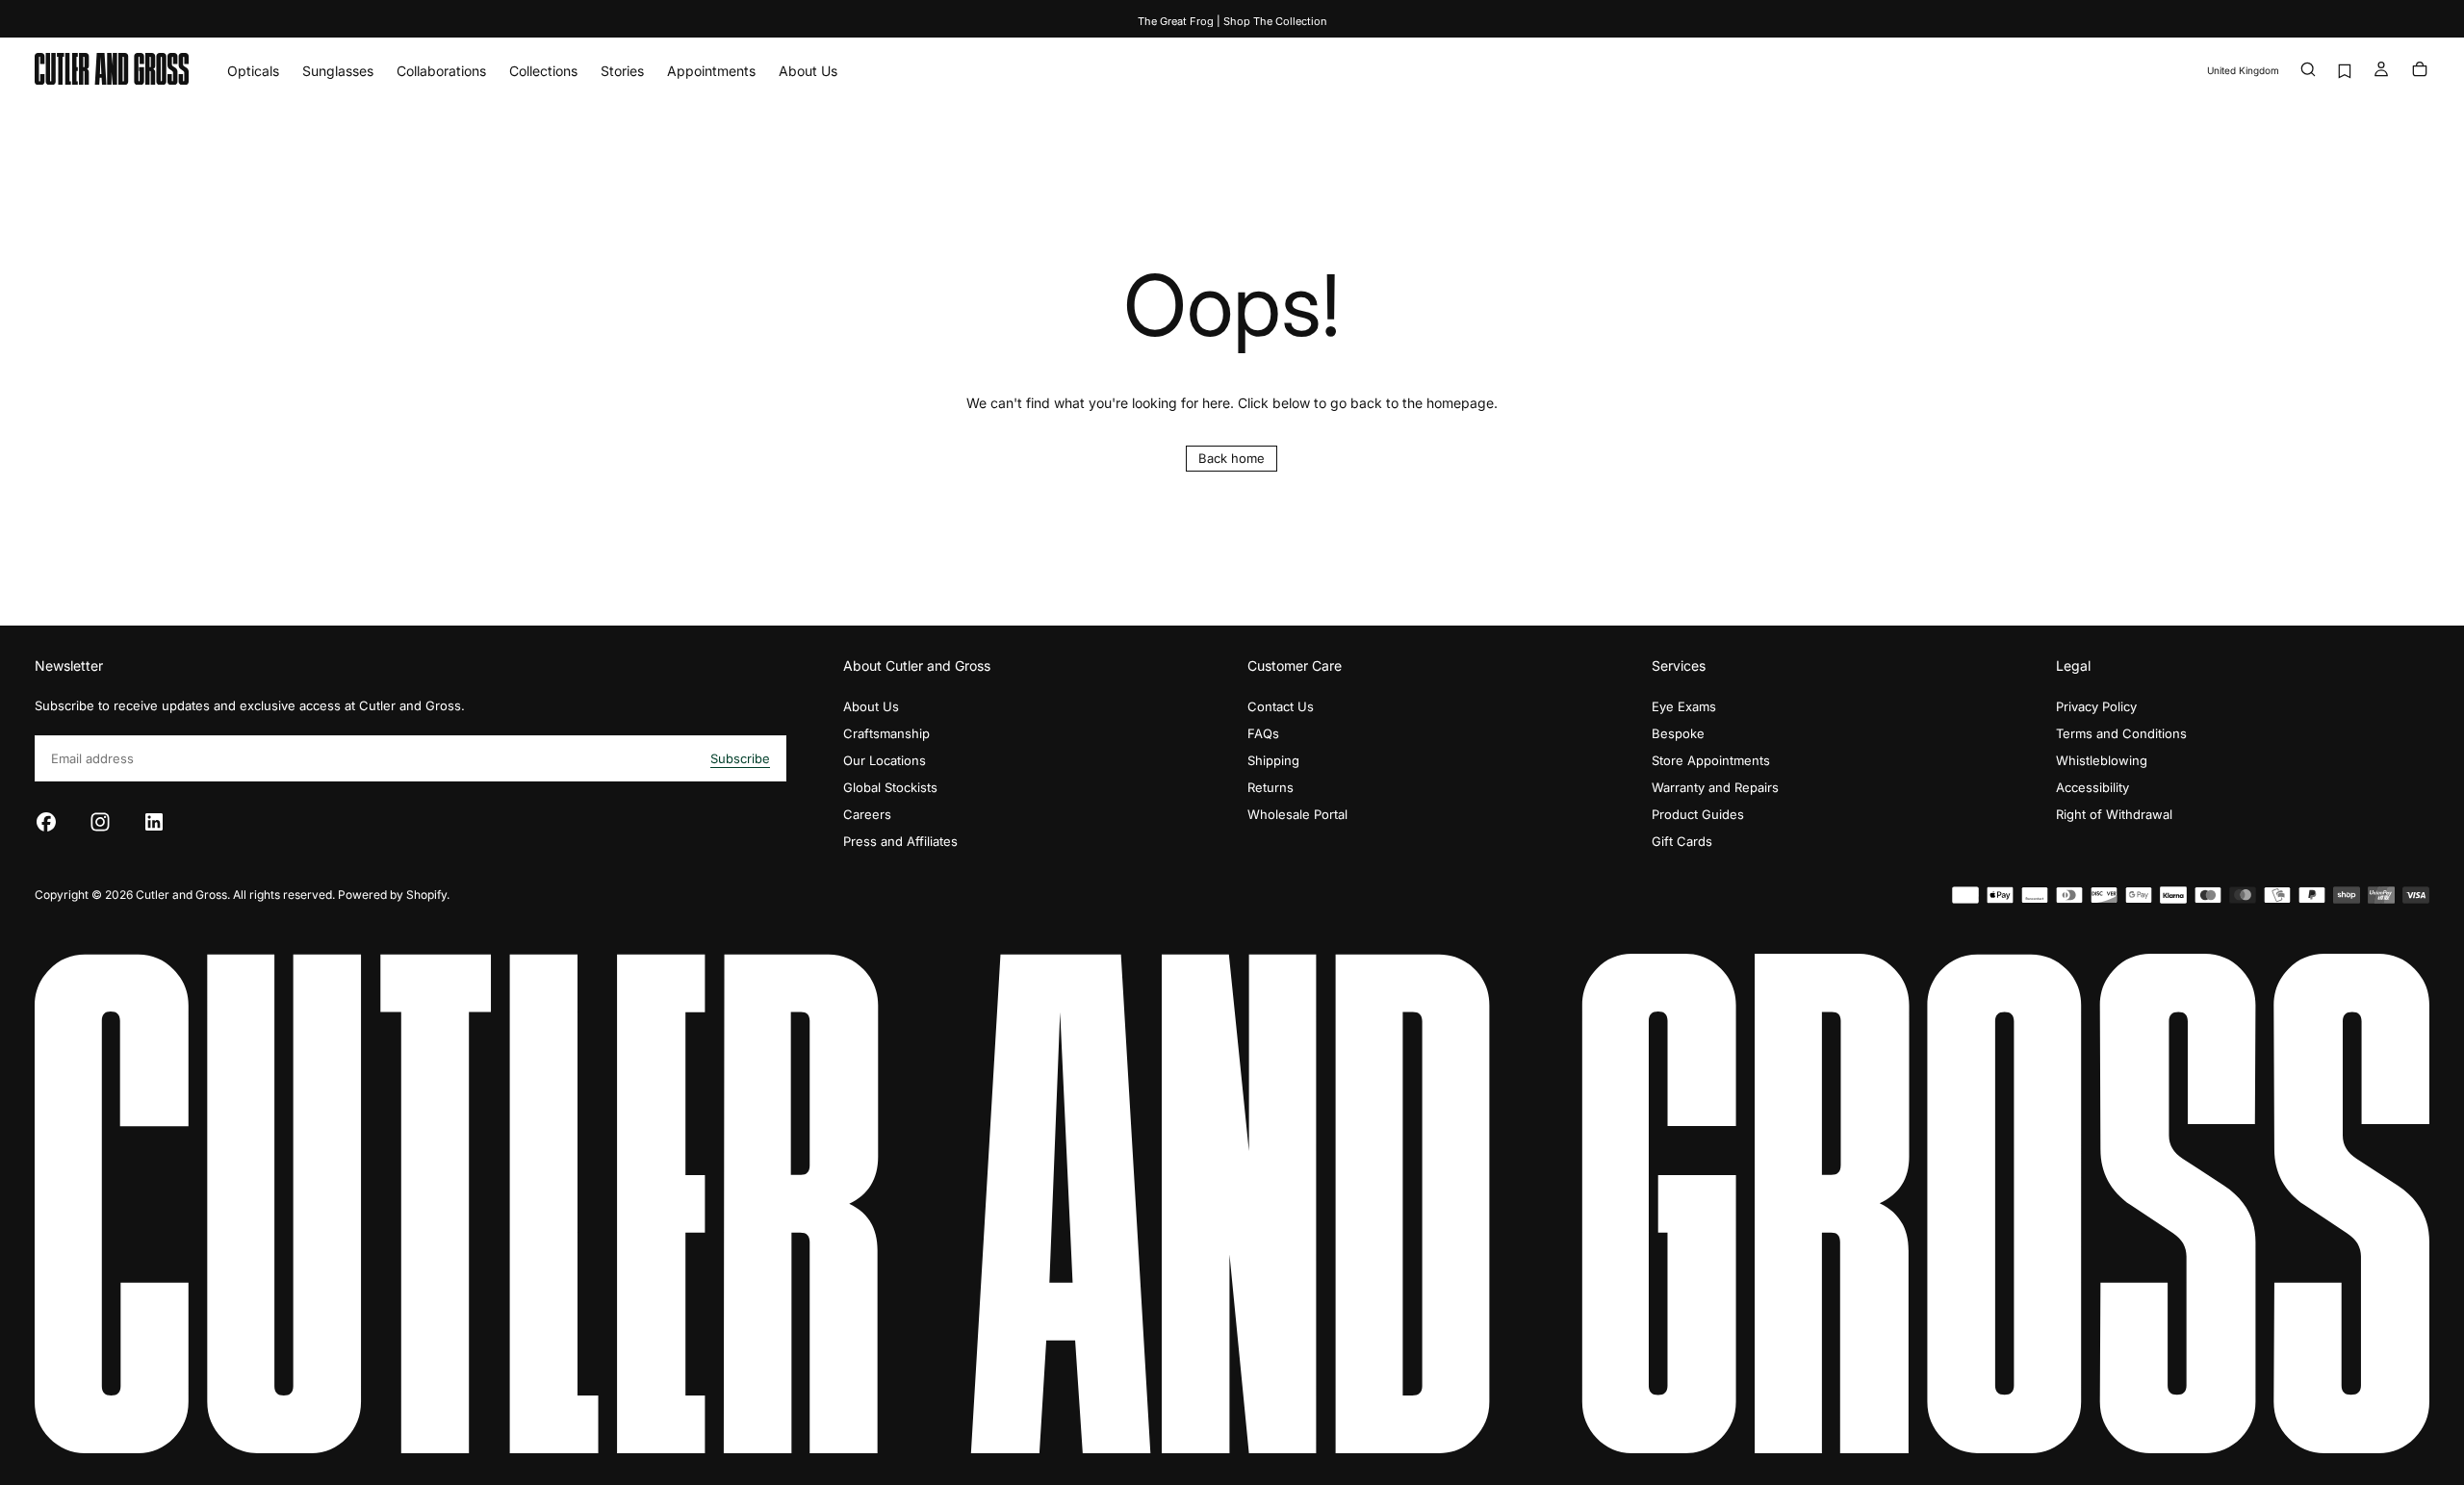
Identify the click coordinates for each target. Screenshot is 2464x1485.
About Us (808, 71)
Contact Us (1281, 706)
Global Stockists (890, 787)
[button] (2243, 71)
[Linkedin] (154, 822)
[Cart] (2420, 71)
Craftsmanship (886, 733)
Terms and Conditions (2121, 733)
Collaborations (441, 71)
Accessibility (2092, 787)
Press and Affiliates (900, 841)
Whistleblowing (2102, 760)
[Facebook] (46, 822)
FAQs (1263, 733)
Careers (867, 814)
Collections (543, 71)
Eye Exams (1684, 706)
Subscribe (740, 758)
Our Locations (885, 760)
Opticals (253, 71)
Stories (622, 71)
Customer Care (1295, 666)
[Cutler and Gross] (1232, 1203)
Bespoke (1678, 733)
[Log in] (2381, 71)
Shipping (1273, 760)
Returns (1270, 787)
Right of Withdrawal (2114, 814)
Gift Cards (1682, 841)
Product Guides (1698, 814)
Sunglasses (338, 71)
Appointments (711, 71)
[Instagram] (100, 822)
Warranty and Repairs (1715, 787)
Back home (1232, 458)
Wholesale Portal (1297, 814)
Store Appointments (1711, 760)
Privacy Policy (2096, 706)
